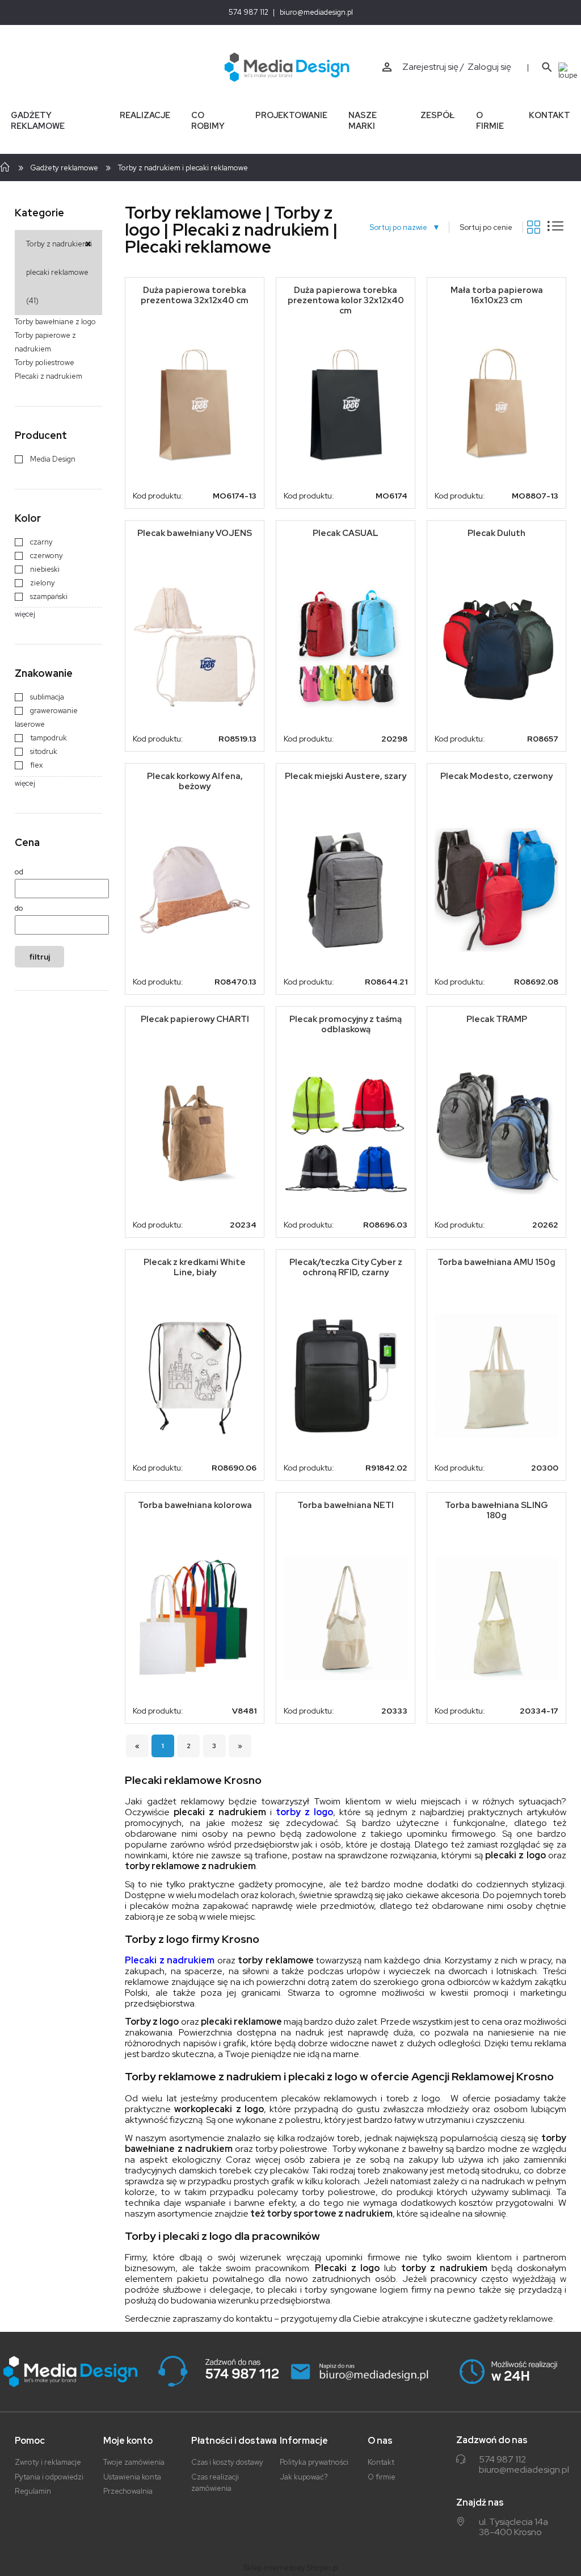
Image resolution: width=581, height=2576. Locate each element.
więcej (25, 614)
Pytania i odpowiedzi (49, 2477)
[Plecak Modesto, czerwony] (496, 890)
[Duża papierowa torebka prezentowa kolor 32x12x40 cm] (346, 404)
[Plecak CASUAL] (346, 647)
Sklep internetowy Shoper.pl (291, 2568)
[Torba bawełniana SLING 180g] (496, 1619)
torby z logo (304, 1812)
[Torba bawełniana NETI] (346, 1619)
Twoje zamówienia (134, 2462)
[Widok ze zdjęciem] (534, 227)
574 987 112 (249, 12)
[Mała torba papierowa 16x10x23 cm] (496, 404)
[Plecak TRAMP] (496, 1133)
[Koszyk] (570, 70)
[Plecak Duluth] (496, 647)
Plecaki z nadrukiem (170, 1960)
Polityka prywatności (314, 2462)
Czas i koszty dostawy (227, 2462)
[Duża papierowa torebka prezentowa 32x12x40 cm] (195, 404)
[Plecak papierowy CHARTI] (195, 1132)
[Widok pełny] (555, 226)
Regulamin (33, 2491)
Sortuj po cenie (486, 227)
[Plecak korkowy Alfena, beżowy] (195, 890)
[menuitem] (54, 120)
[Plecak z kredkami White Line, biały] (195, 1376)
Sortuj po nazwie (402, 227)
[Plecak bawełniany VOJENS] (195, 647)
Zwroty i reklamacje (48, 2462)
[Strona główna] (287, 67)
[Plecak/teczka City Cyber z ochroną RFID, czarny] (346, 1376)
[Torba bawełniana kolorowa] (195, 1619)
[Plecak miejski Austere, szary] (346, 890)
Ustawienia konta (132, 2477)
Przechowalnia (128, 2491)
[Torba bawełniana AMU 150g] (496, 1376)
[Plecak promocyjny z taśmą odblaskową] (346, 1133)
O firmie (382, 2477)
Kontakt (381, 2462)
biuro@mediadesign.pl (316, 12)
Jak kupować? (304, 2477)
